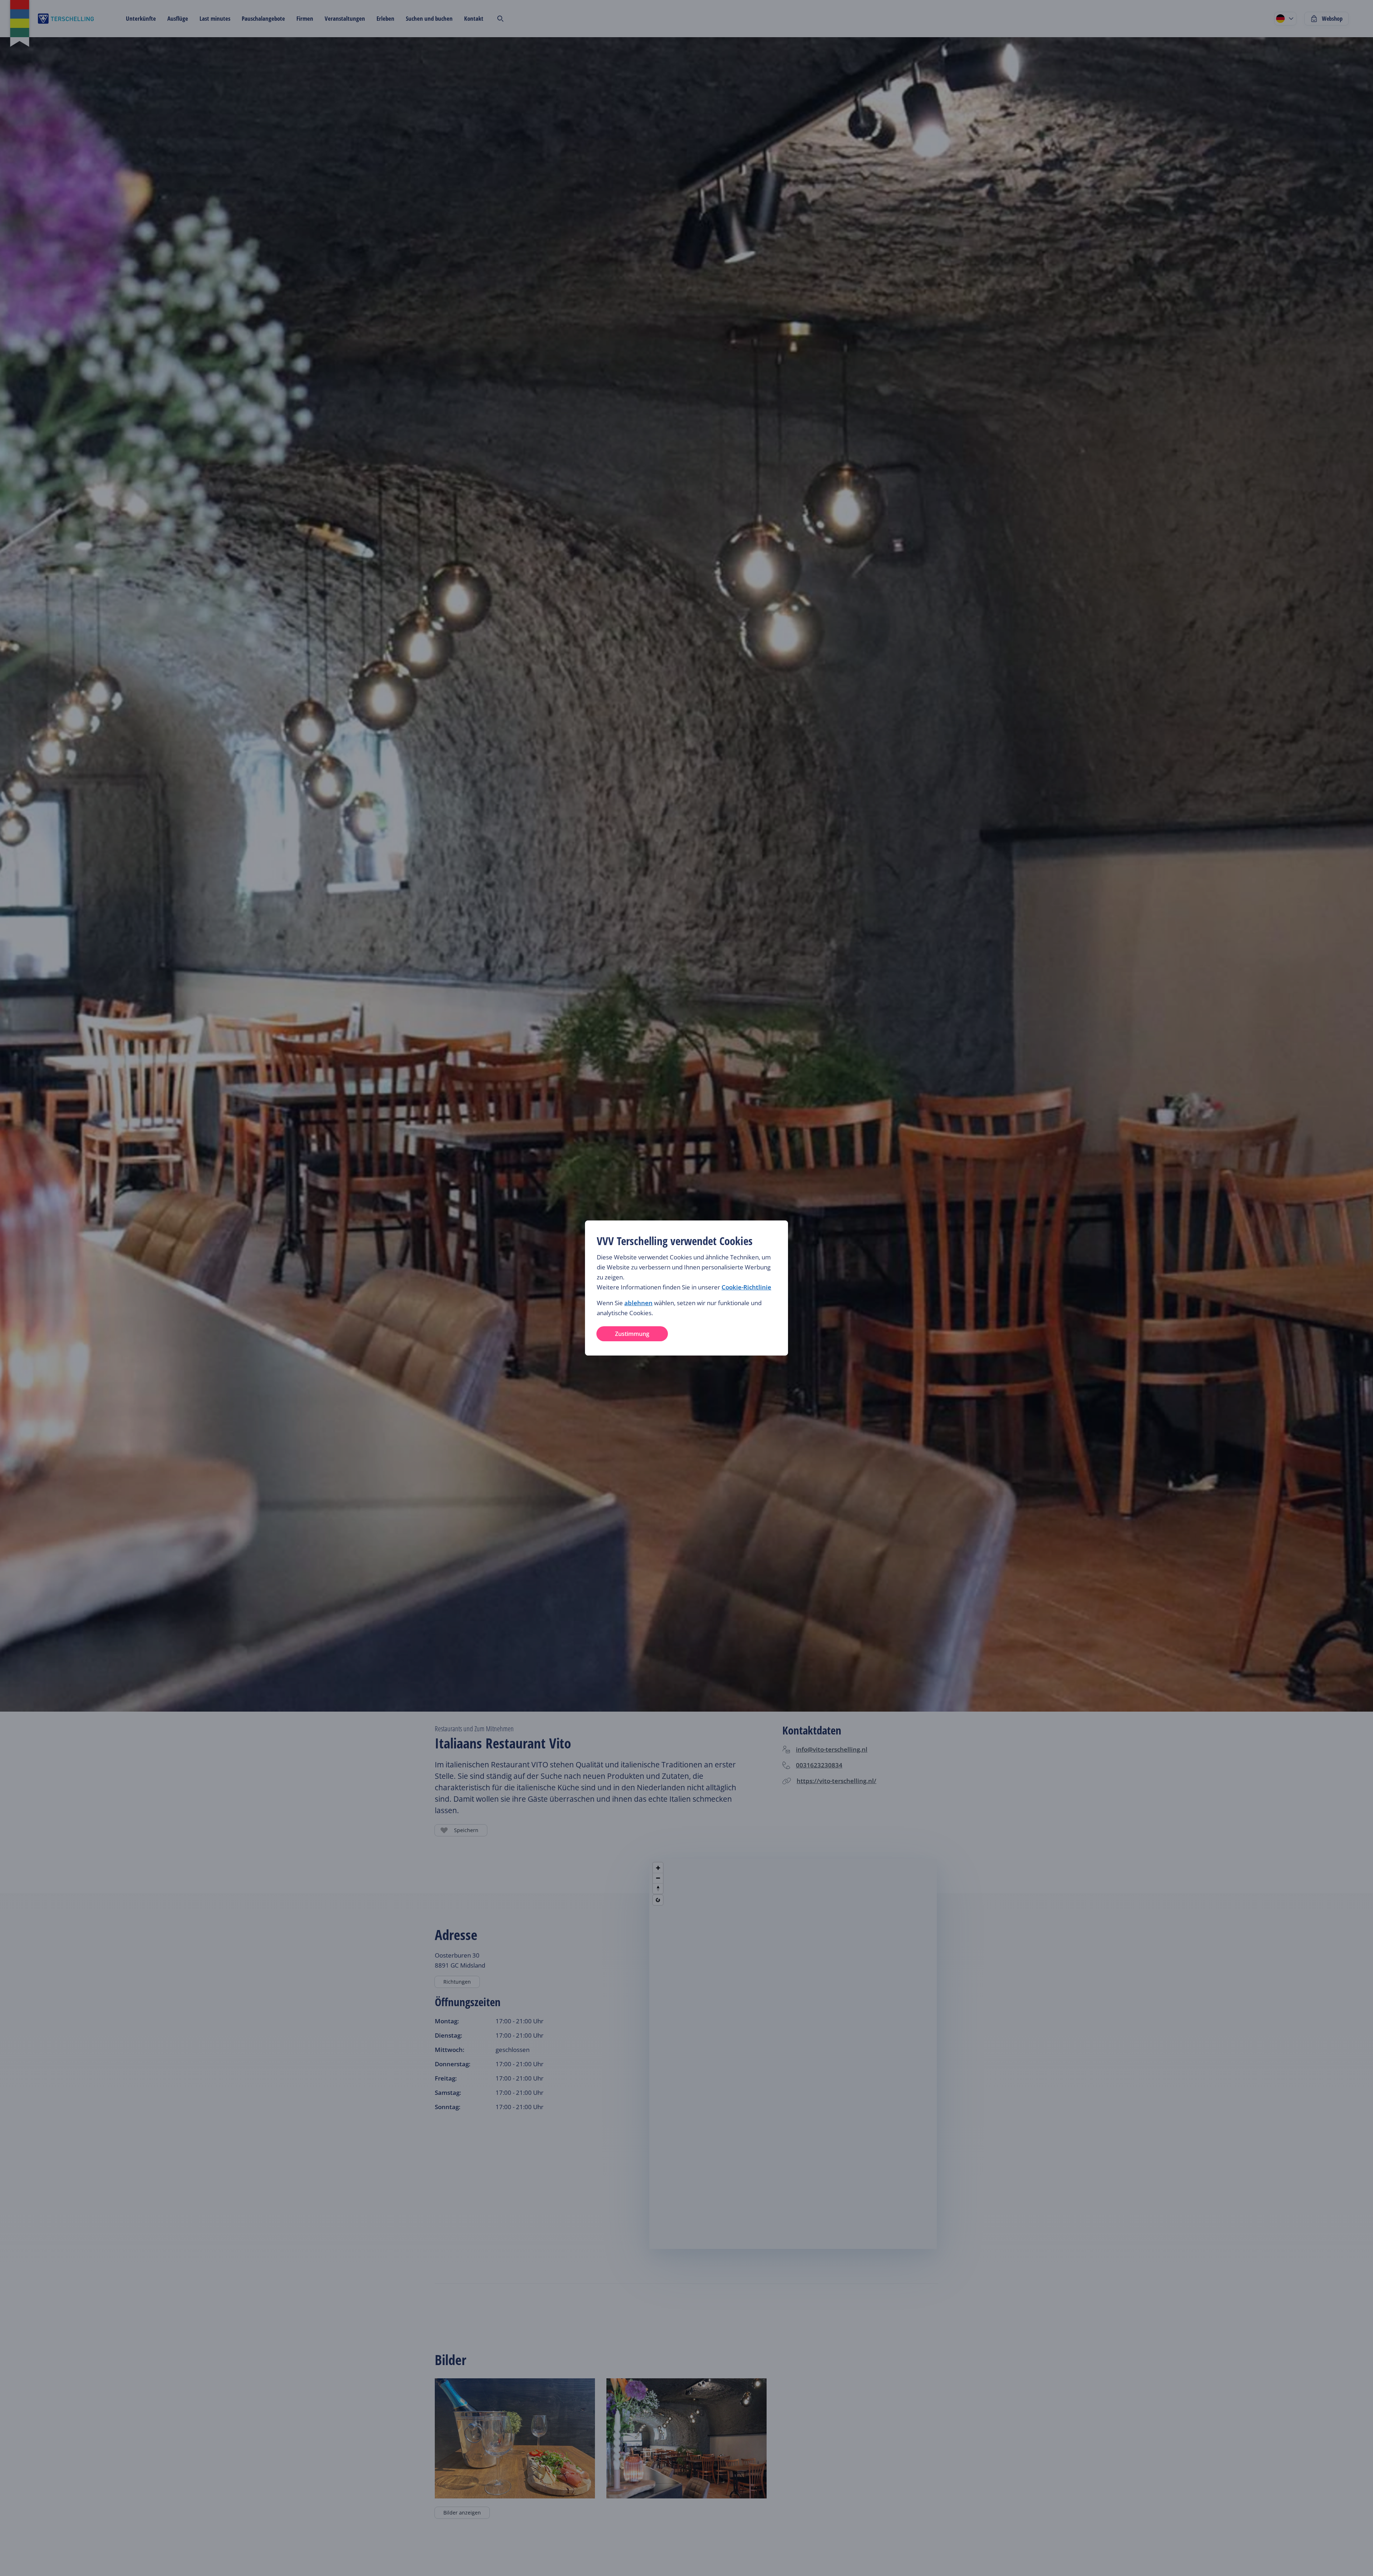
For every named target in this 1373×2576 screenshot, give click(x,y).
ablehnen (638, 1303)
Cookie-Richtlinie (746, 1287)
